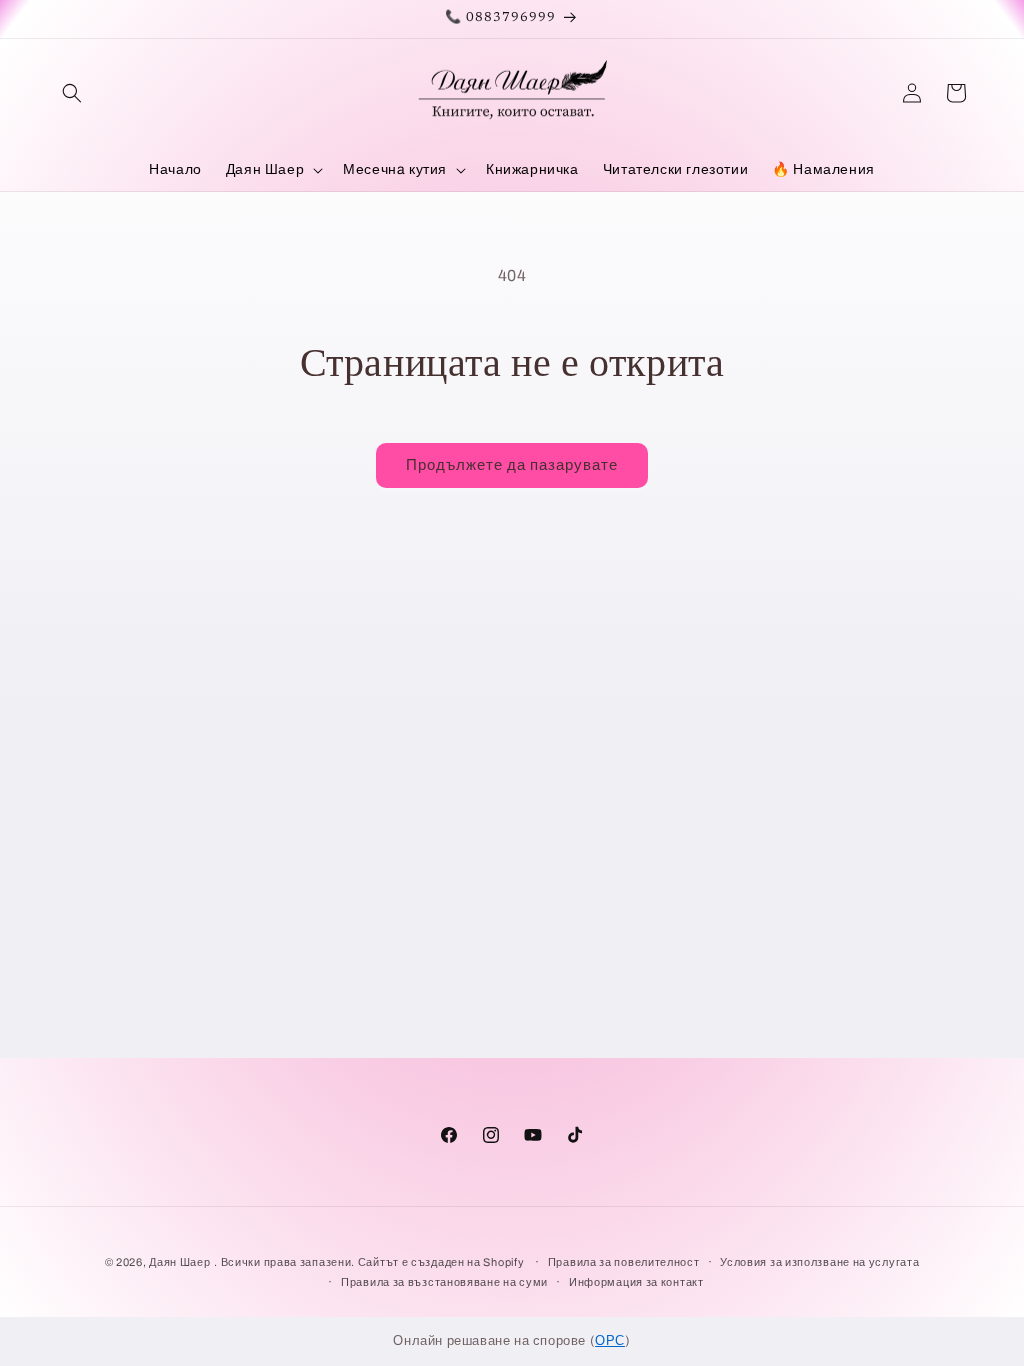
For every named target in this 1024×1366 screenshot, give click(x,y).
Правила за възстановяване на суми (444, 1282)
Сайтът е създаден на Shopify (442, 1262)
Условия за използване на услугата (819, 1262)
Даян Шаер (179, 1262)
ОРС (610, 1341)
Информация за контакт (636, 1282)
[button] (72, 93)
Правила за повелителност (624, 1262)
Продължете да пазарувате (512, 465)
